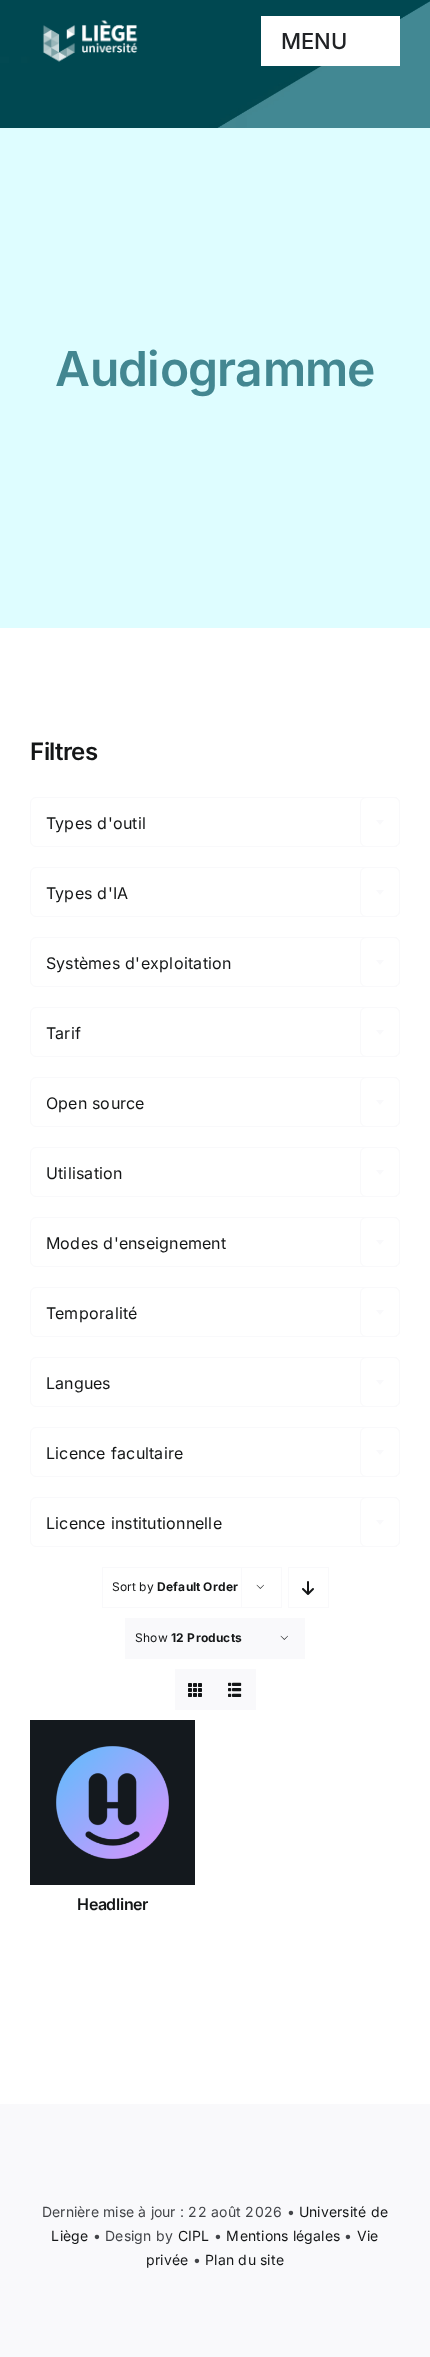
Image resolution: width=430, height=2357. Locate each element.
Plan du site (244, 2259)
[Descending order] (308, 1587)
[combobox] (215, 822)
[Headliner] (112, 1802)
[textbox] (215, 823)
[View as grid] (195, 1689)
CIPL (194, 2235)
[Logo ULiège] (90, 20)
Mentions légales (283, 2235)
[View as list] (235, 1689)
